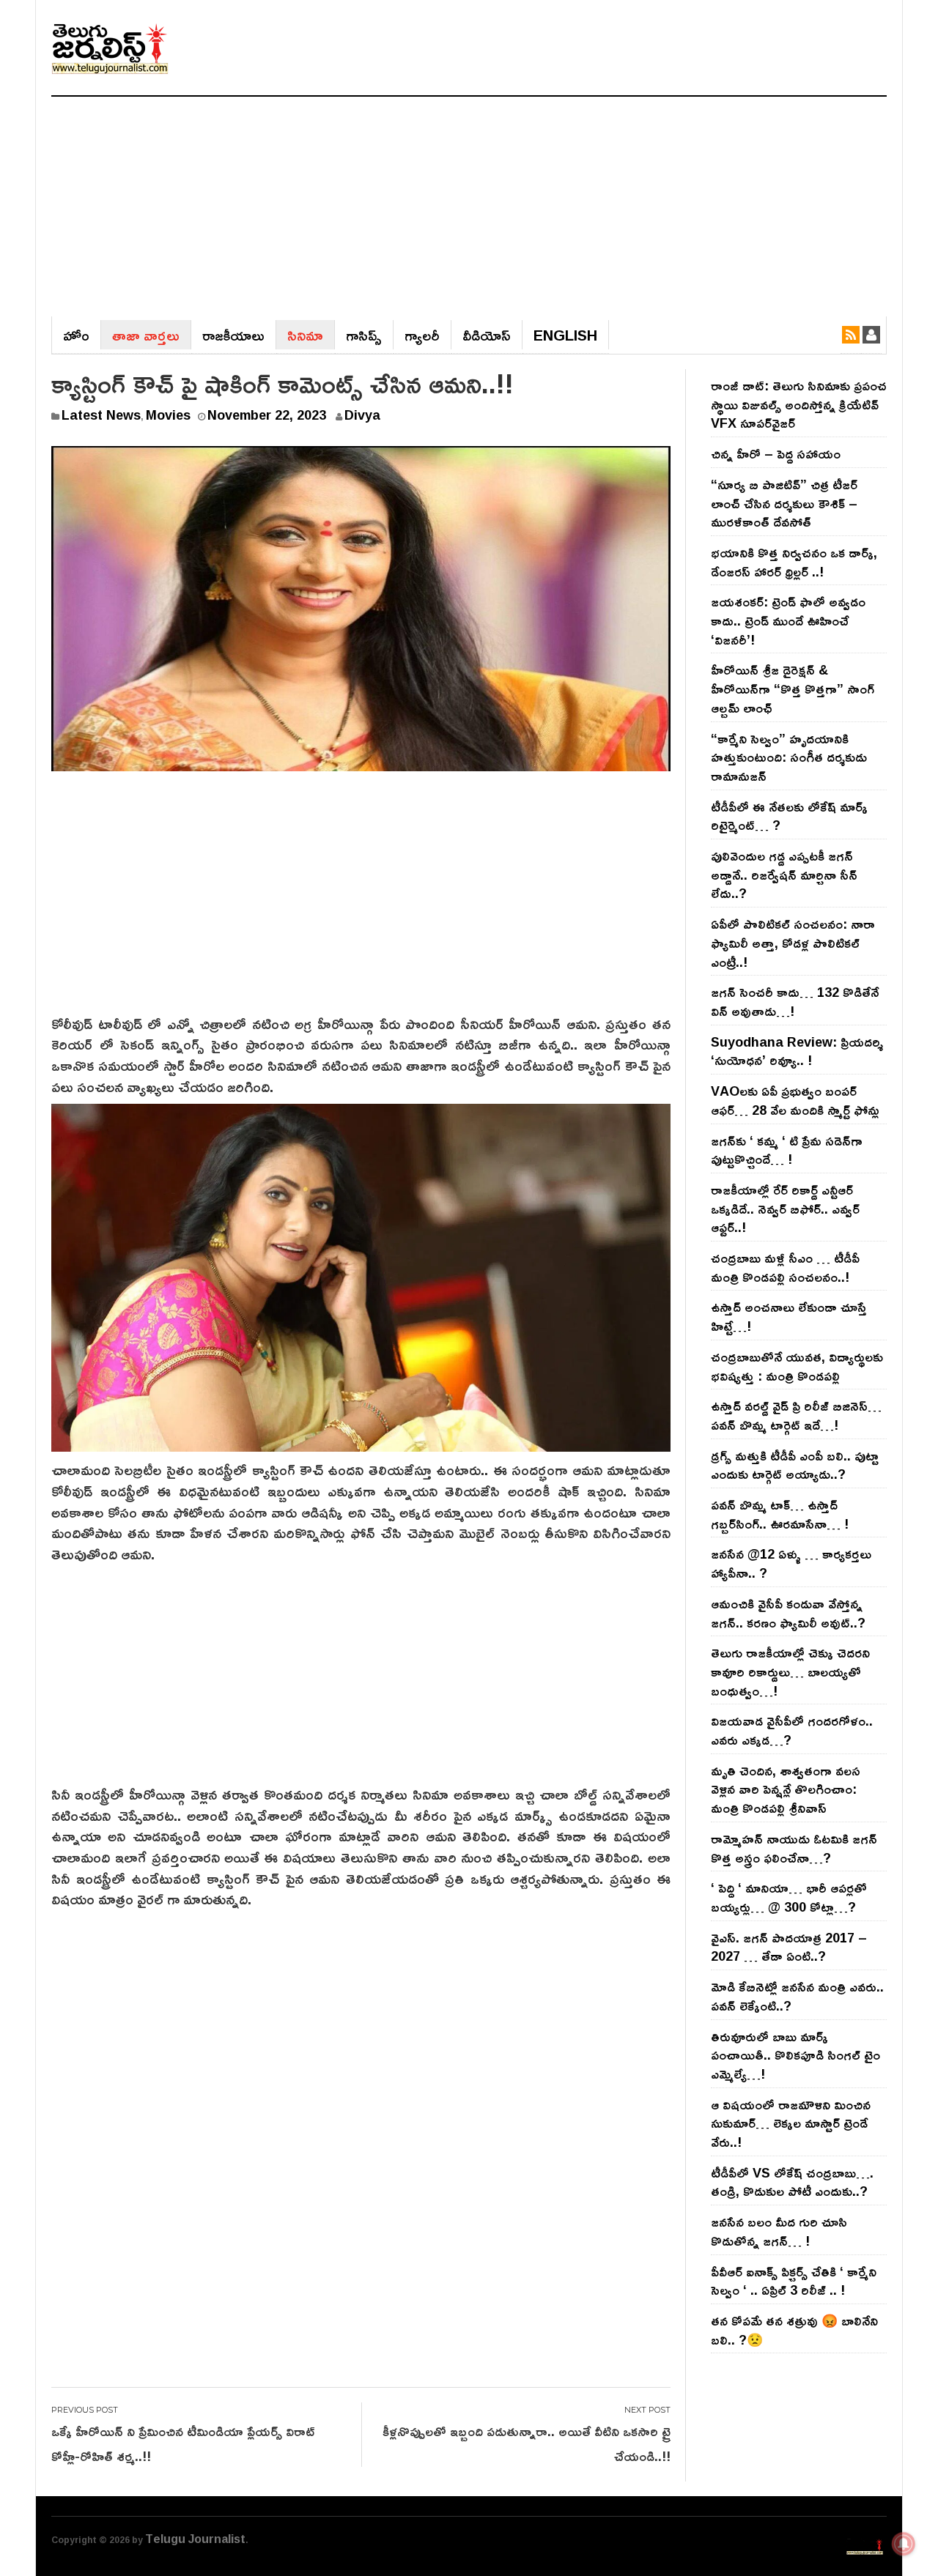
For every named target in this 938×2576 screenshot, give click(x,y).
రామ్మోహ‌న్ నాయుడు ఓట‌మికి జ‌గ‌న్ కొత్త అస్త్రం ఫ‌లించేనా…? (794, 1848)
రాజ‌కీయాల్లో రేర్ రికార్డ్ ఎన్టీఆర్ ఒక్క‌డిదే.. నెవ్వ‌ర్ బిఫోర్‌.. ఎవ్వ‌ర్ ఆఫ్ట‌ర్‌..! (785, 1208)
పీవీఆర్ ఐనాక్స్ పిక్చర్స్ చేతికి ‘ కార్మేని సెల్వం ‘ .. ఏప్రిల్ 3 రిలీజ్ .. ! (794, 2281)
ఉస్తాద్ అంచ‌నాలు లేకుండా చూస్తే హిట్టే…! (789, 1316)
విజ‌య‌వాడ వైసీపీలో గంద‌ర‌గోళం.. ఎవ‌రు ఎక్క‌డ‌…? (792, 1730)
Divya (362, 415)
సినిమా (305, 335)
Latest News (101, 415)
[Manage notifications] (904, 2544)
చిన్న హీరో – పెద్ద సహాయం (776, 453)
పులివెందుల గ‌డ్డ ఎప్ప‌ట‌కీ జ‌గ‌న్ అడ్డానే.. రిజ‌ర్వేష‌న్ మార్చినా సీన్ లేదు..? (784, 874)
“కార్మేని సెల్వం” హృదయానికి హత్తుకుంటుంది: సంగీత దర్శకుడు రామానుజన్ (789, 757)
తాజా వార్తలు (146, 335)
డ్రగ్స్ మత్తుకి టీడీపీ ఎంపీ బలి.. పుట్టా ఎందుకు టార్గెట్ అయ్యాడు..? (795, 1465)
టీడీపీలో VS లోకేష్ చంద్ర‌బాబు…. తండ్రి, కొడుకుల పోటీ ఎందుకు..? (792, 2182)
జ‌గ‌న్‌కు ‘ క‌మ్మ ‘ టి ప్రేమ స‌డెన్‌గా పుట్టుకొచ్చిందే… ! (787, 1150)
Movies (168, 415)
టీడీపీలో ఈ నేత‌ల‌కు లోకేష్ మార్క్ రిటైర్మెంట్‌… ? (789, 816)
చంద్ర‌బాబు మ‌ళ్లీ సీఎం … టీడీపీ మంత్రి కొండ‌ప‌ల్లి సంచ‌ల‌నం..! (785, 1267)
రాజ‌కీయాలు (233, 335)
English (565, 335)
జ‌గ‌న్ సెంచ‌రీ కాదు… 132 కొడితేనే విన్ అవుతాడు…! (795, 1001)
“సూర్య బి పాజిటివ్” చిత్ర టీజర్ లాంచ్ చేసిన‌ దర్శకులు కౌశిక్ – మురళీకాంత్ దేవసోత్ (784, 503)
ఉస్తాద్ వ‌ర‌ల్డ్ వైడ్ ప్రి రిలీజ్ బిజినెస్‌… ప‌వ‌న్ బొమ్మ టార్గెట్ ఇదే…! (796, 1415)
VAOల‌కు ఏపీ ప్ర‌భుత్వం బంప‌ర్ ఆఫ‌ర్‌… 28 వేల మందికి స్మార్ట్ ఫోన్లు (795, 1100)
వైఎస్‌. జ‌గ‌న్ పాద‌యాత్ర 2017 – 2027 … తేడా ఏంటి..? (789, 1947)
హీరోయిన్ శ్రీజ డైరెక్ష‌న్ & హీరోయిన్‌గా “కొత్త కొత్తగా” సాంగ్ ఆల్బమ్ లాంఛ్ (793, 688)
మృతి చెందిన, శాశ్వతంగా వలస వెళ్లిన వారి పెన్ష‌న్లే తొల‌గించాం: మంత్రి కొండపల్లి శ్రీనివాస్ (786, 1789)
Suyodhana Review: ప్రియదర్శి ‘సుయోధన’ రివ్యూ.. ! (797, 1051)
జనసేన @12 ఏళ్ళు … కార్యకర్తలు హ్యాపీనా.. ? (791, 1563)
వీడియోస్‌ (487, 335)
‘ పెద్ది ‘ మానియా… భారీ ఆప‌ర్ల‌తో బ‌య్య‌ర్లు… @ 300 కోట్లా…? (789, 1897)
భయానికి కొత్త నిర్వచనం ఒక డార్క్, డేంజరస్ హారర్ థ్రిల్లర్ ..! (794, 562)
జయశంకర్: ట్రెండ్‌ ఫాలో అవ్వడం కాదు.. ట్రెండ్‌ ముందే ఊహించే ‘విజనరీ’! (788, 620)
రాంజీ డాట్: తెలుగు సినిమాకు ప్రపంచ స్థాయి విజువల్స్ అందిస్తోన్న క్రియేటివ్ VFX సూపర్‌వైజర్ (799, 404)
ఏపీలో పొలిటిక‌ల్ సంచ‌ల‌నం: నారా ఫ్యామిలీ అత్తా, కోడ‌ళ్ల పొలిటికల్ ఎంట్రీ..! (793, 942)
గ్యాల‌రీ (422, 335)
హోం (76, 335)
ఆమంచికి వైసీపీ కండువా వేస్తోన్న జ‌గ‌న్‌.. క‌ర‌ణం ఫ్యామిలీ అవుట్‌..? (788, 1613)
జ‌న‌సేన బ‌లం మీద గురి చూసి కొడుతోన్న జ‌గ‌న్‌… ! (779, 2231)
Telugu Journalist (195, 2539)
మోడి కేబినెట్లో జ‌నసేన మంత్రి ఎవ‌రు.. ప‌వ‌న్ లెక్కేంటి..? (797, 1996)
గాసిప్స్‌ (364, 335)
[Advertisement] (469, 207)
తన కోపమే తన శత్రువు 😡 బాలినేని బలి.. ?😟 (794, 2330)
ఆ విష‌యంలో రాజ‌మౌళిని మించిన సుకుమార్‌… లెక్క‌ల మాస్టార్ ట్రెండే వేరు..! (791, 2123)
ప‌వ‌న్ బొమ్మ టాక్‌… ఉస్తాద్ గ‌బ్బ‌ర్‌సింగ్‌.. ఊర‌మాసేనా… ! (780, 1514)
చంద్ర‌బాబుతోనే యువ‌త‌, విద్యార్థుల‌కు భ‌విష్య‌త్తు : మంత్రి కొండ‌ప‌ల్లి (797, 1366)
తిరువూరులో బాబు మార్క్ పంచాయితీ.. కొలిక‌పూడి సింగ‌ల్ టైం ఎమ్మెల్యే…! (795, 2055)
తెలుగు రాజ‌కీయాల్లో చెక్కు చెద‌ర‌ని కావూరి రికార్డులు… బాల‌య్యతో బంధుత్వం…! (790, 1671)
